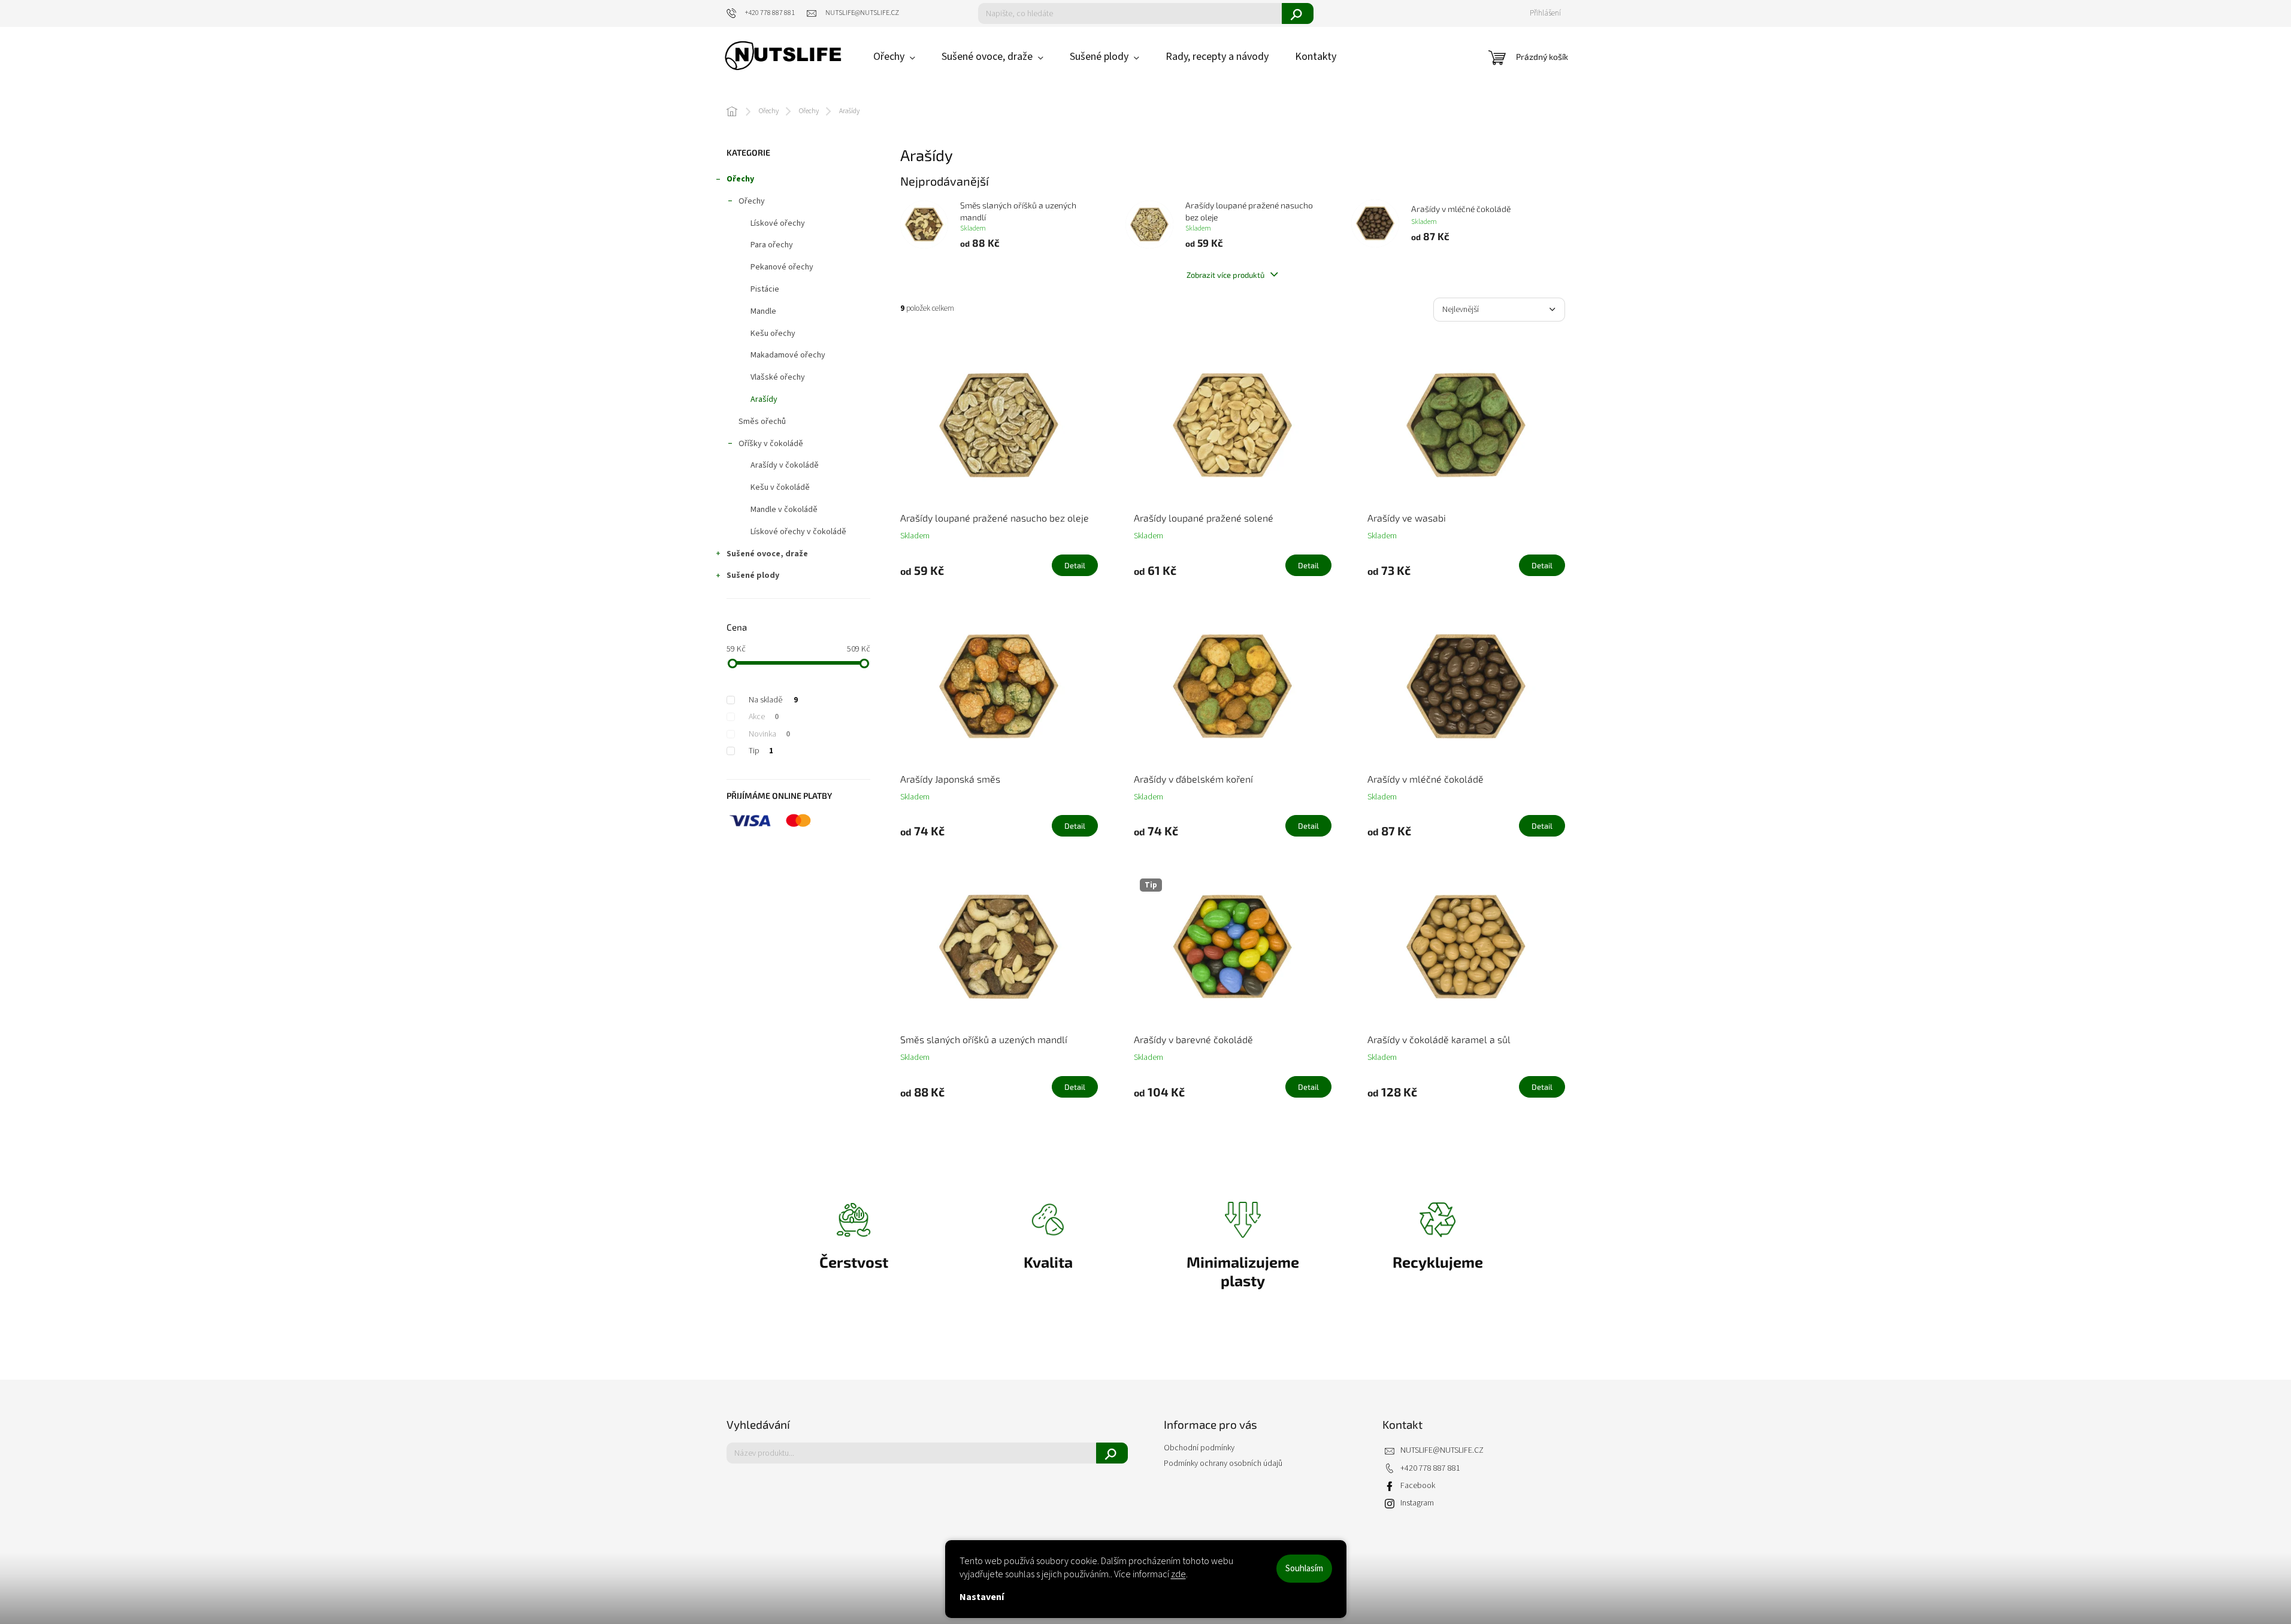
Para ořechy (772, 245)
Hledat (1298, 13)
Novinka (769, 734)
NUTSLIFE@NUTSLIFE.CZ (1442, 1451)
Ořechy (740, 179)
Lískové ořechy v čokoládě (798, 532)
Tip (761, 751)
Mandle (763, 311)
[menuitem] (894, 57)
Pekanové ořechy (782, 267)
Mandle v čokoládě (784, 510)
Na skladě (773, 700)
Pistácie (765, 289)
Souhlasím (1304, 1569)
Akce (764, 717)
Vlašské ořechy (778, 377)
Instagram (1417, 1503)
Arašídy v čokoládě (785, 465)
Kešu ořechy (773, 334)
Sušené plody (753, 575)
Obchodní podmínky (1199, 1448)
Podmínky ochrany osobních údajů (1223, 1464)
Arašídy (764, 399)
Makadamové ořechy (788, 355)
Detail (1075, 565)
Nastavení (982, 1597)
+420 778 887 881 (1430, 1469)
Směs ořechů (762, 422)
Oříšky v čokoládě (771, 444)
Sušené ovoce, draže (767, 554)
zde (1178, 1574)
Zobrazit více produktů (1226, 275)
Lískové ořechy (778, 223)
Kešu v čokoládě (780, 487)
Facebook (1418, 1486)
